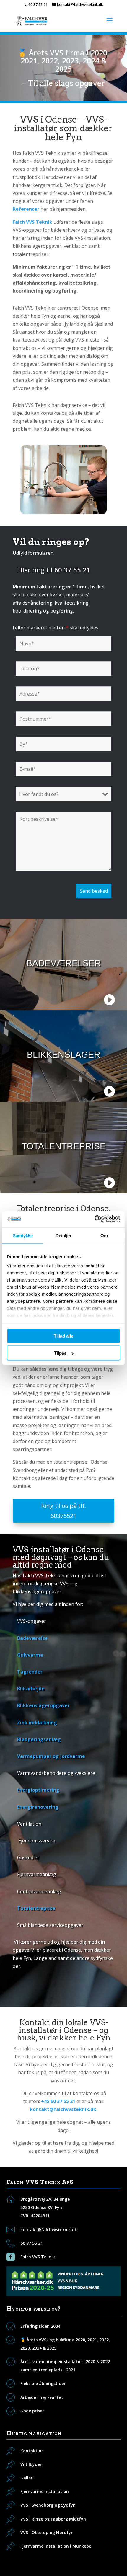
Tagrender (30, 1672)
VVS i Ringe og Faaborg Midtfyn (53, 2519)
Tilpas (60, 1353)
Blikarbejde (31, 1689)
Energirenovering (38, 1807)
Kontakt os (32, 2451)
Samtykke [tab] (23, 1235)
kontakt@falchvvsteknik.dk (49, 2230)
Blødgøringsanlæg (39, 1739)
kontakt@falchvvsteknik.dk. (64, 2109)
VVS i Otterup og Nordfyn (47, 2532)
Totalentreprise (36, 1908)
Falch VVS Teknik (38, 2257)
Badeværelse (32, 1638)
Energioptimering (38, 1790)
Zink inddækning (37, 1723)
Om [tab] (104, 1235)
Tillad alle (63, 1336)
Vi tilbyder (31, 2464)
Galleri (27, 2478)
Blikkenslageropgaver (43, 1705)
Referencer (26, 209)
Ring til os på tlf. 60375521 (63, 1511)
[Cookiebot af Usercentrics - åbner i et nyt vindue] (94, 1219)
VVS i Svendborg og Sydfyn (48, 2505)
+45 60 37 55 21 (58, 2101)
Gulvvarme (30, 1655)
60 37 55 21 (38, 5)
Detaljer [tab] (64, 1235)
